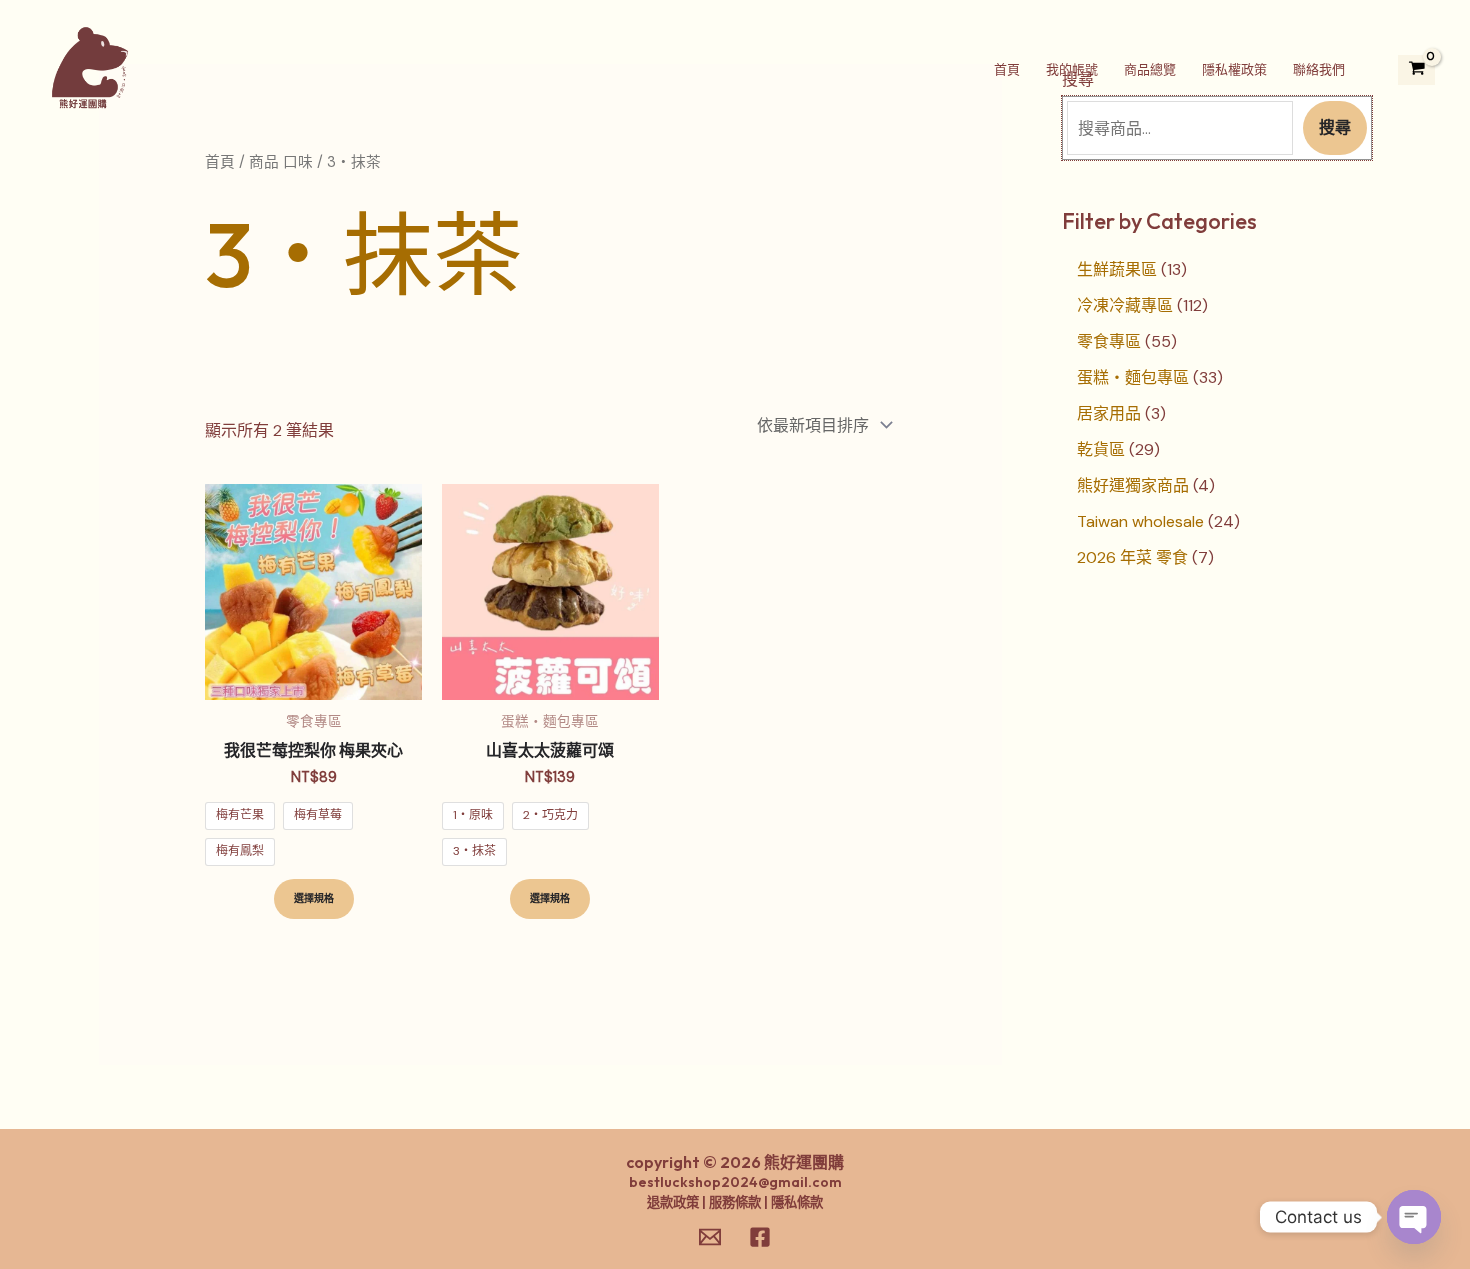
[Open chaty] (1414, 1217)
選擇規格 (314, 898)
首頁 (1007, 69)
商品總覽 (1150, 69)
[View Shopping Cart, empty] (1416, 70)
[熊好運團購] (89, 68)
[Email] (710, 1237)
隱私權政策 (1234, 69)
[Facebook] (760, 1237)
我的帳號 (1072, 69)
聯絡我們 (1319, 69)
